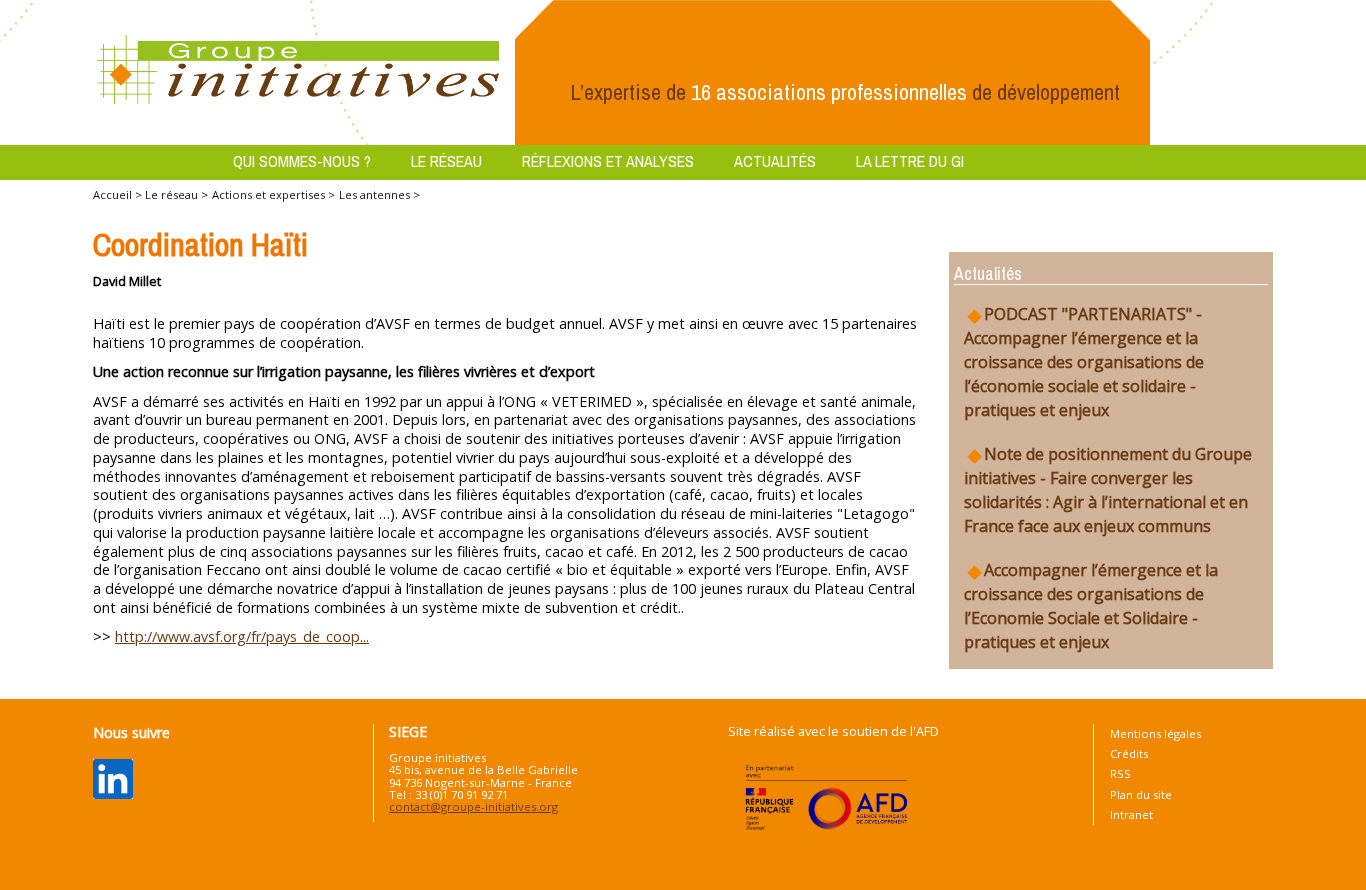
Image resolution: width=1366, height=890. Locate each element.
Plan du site (1141, 794)
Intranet (1131, 814)
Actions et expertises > (273, 194)
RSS (1120, 773)
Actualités (775, 161)
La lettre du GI (910, 161)
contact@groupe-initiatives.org (473, 806)
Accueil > (119, 194)
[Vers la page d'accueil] (299, 71)
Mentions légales (1155, 733)
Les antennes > (379, 194)
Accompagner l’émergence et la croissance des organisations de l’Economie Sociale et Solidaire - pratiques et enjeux (1091, 606)
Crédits (1129, 753)
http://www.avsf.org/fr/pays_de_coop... (242, 636)
